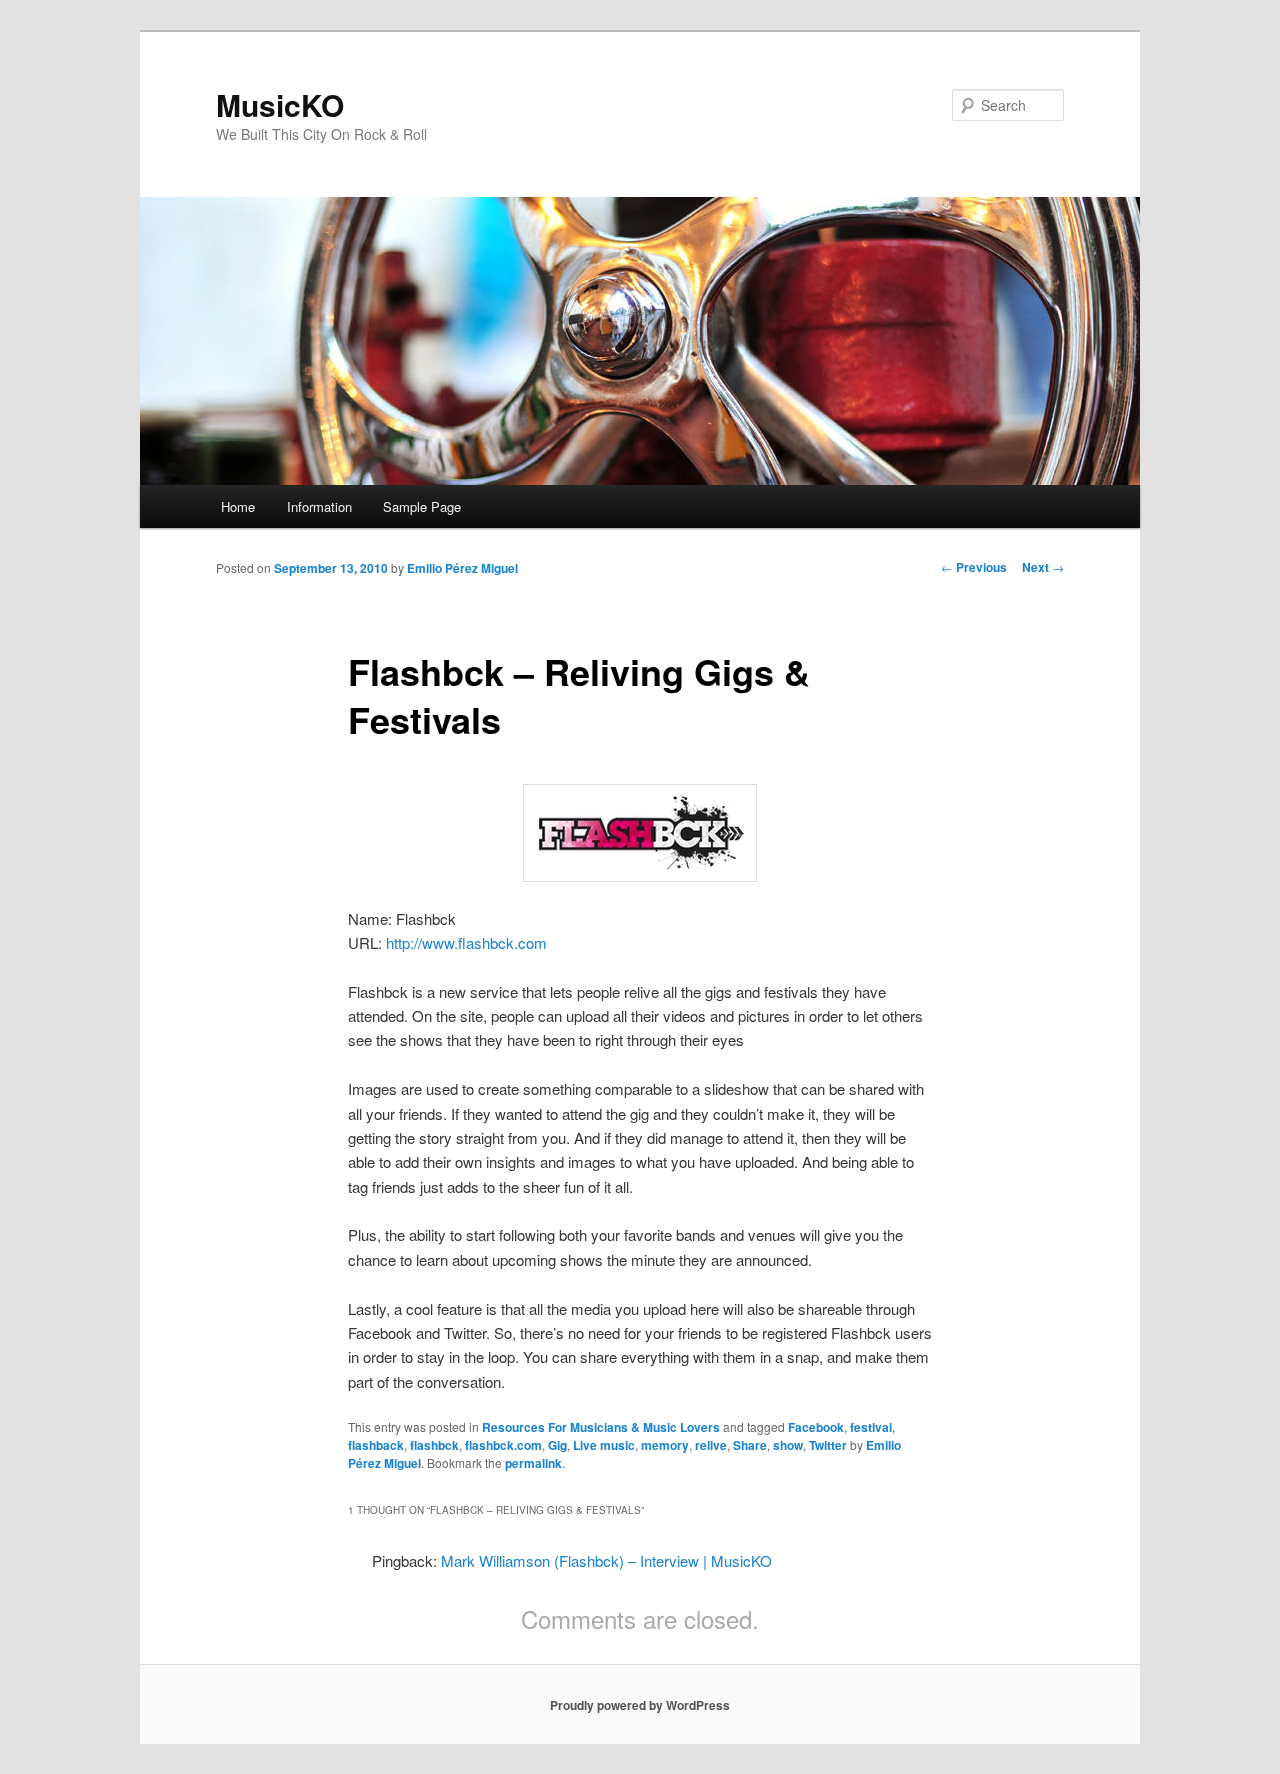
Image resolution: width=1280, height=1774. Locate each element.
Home (238, 506)
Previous (974, 567)
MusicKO (280, 104)
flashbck (434, 1445)
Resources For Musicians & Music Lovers (601, 1427)
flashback (376, 1445)
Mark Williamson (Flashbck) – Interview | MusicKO (606, 1560)
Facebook (816, 1427)
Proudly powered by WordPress (640, 1705)
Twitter (828, 1445)
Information (319, 506)
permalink (533, 1463)
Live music (604, 1445)
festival (871, 1427)
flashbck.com (503, 1445)
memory (665, 1445)
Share (750, 1445)
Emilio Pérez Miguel (462, 568)
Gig (557, 1445)
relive (711, 1445)
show (788, 1445)
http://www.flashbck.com (466, 942)
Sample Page (422, 506)
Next (1043, 567)
